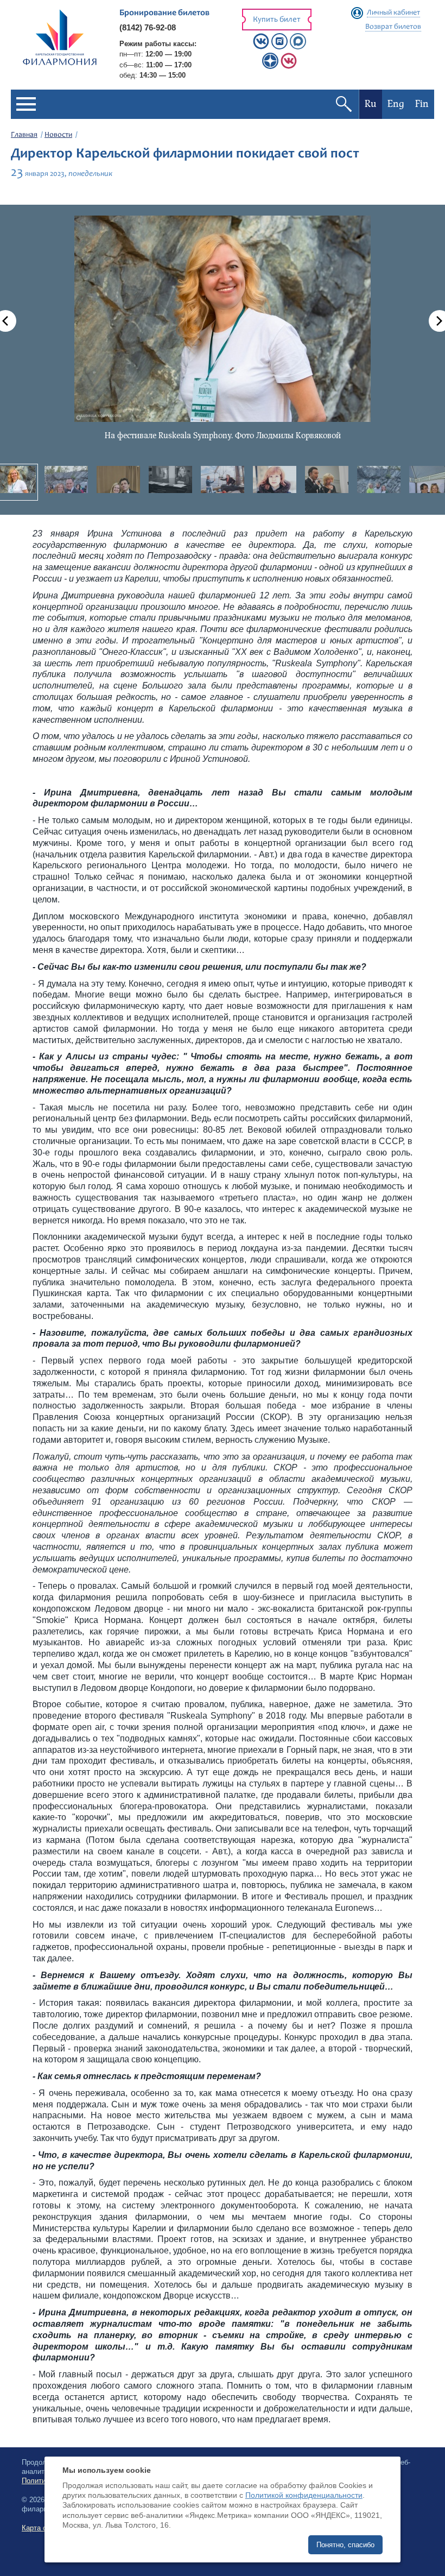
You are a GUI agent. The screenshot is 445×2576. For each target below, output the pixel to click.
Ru (371, 104)
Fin (422, 104)
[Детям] (289, 67)
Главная (24, 135)
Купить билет (277, 20)
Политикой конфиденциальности (304, 2495)
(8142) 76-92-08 (148, 27)
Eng (396, 104)
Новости (58, 135)
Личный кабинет (393, 13)
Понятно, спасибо (345, 2545)
